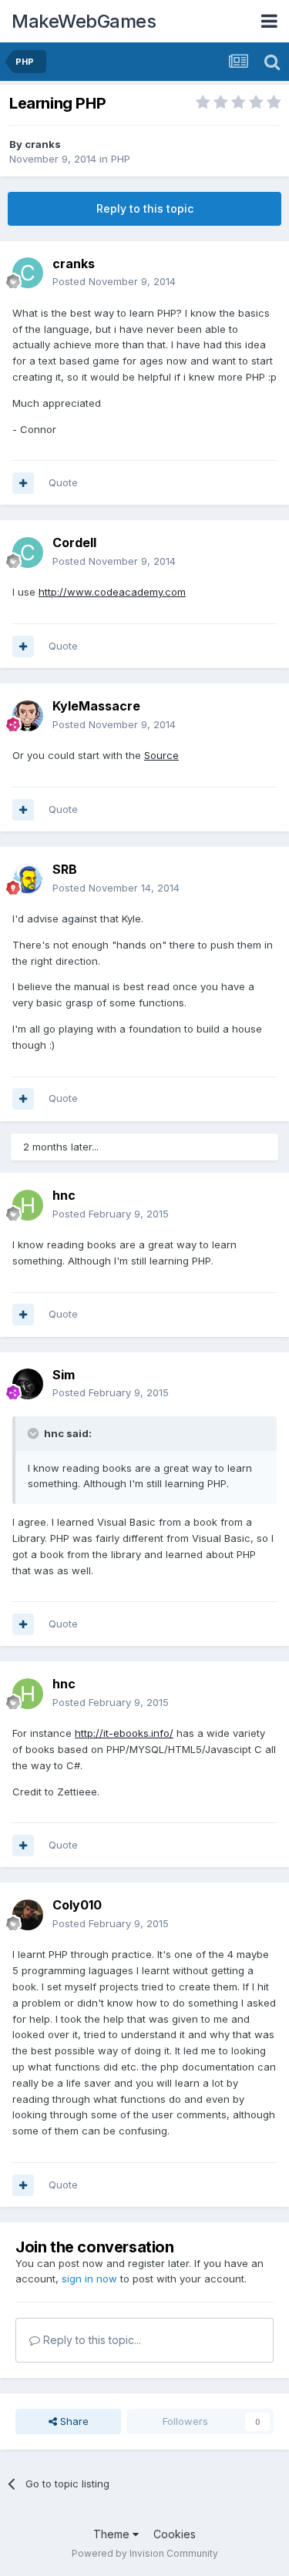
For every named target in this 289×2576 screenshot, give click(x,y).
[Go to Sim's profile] (28, 1384)
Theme (113, 2534)
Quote (63, 482)
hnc (64, 1195)
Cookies (175, 2534)
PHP (121, 159)
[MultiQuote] (23, 483)
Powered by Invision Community (145, 2553)
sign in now (89, 2279)
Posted (114, 281)
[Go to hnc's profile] (28, 1205)
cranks (43, 144)
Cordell (74, 542)
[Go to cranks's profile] (28, 273)
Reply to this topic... (91, 2340)
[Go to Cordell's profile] (28, 552)
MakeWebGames (84, 21)
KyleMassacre (96, 706)
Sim (64, 1375)
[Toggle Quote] (35, 1433)
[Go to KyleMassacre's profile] (28, 716)
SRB (65, 869)
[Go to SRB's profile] (28, 879)
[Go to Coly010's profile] (28, 1915)
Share (73, 2421)
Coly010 (77, 1905)
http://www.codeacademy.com (112, 592)
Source (161, 755)
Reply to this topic (145, 208)
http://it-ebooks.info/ (124, 1733)
